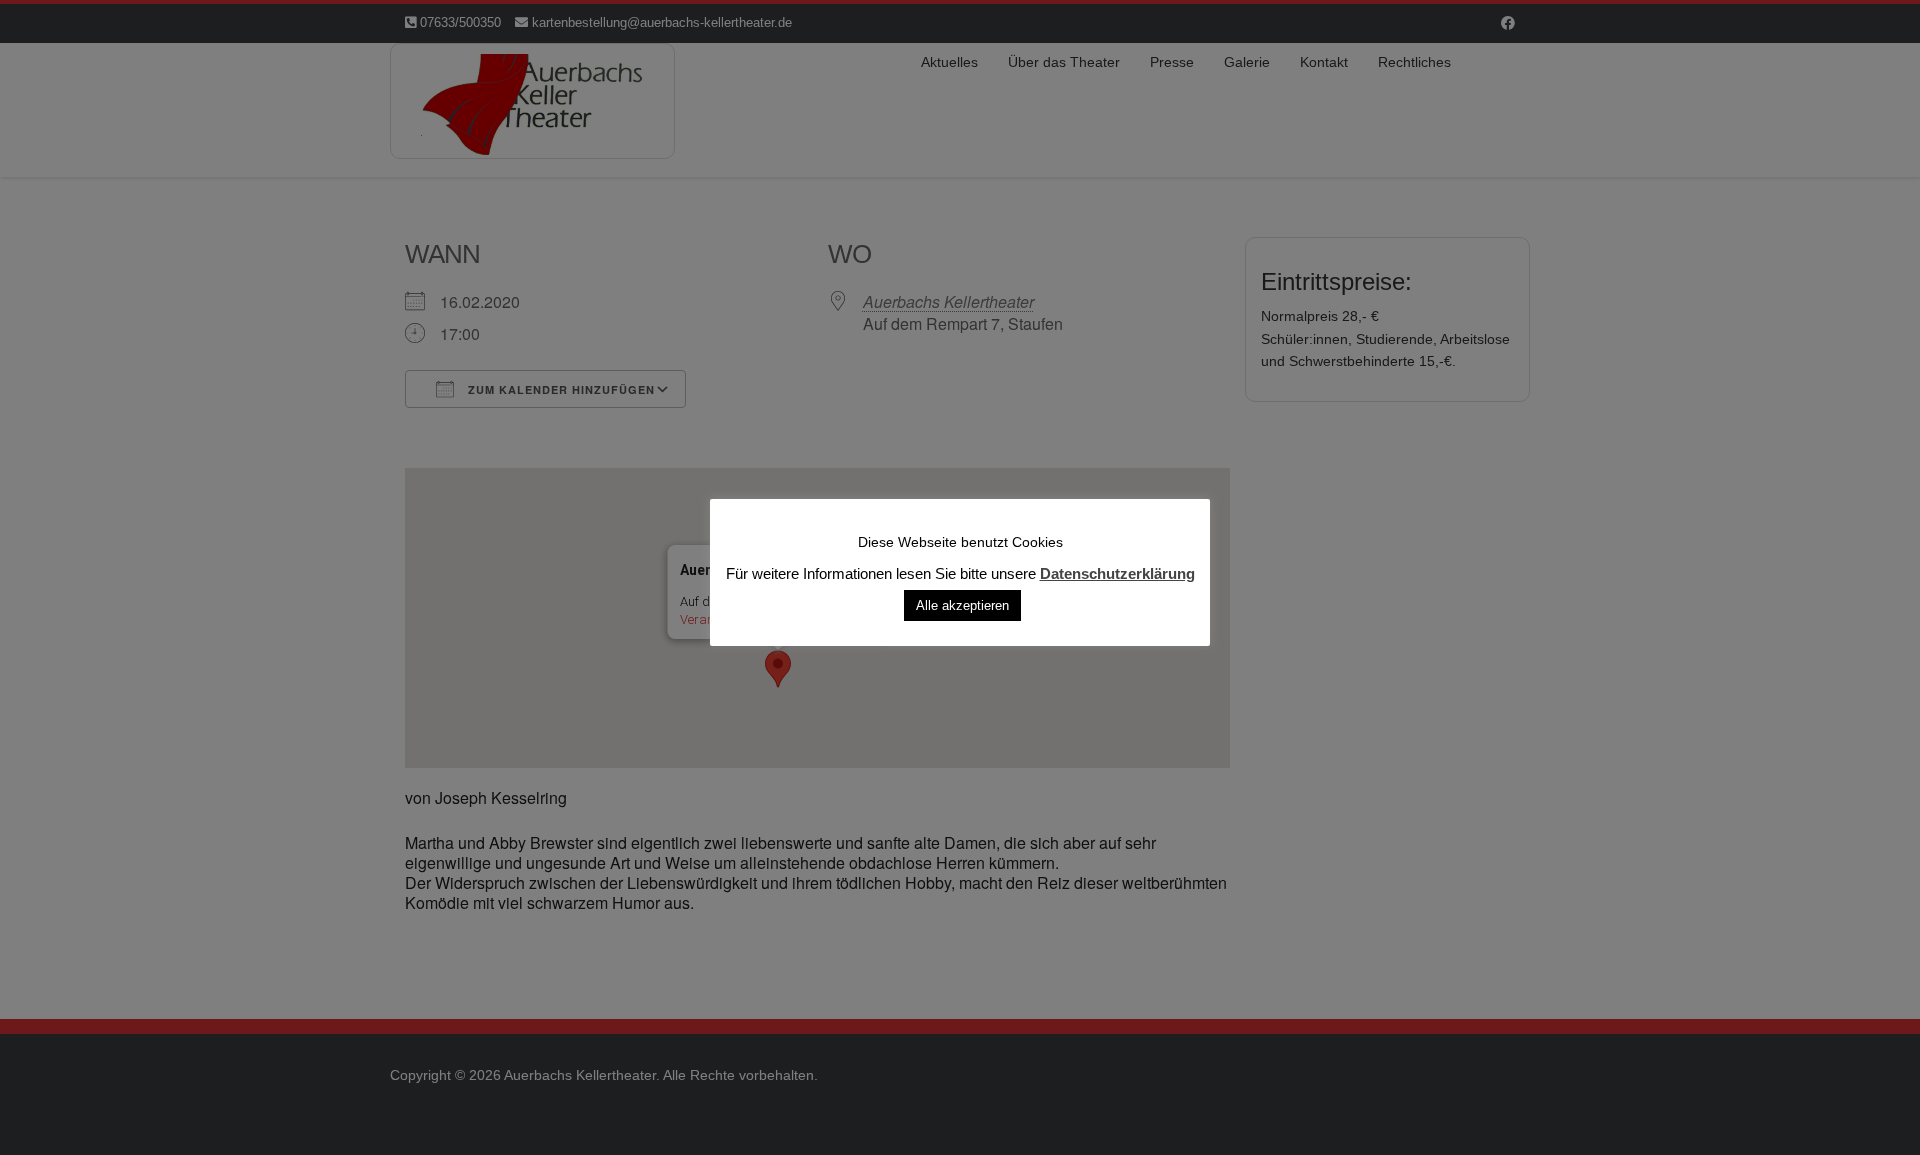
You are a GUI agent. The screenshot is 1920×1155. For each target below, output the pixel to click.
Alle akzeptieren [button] (962, 605)
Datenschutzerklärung (1117, 573)
